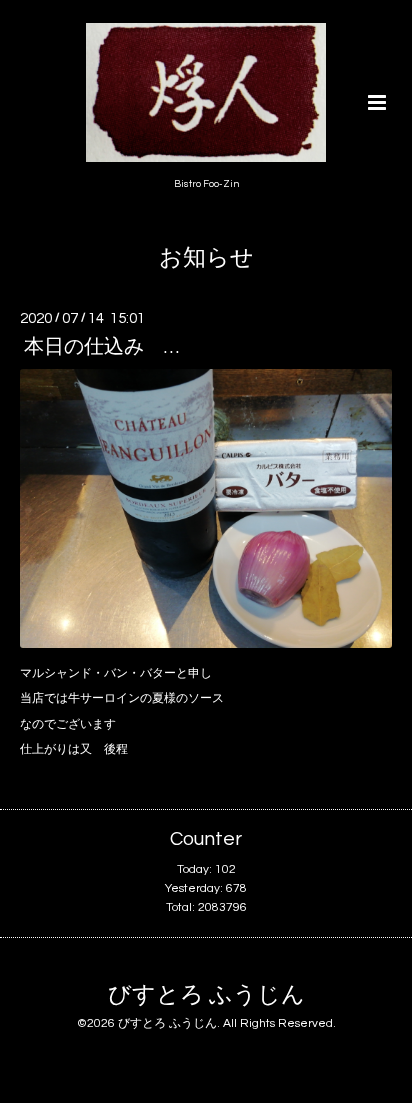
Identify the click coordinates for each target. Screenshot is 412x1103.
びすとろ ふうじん (206, 995)
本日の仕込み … (101, 347)
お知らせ (206, 258)
